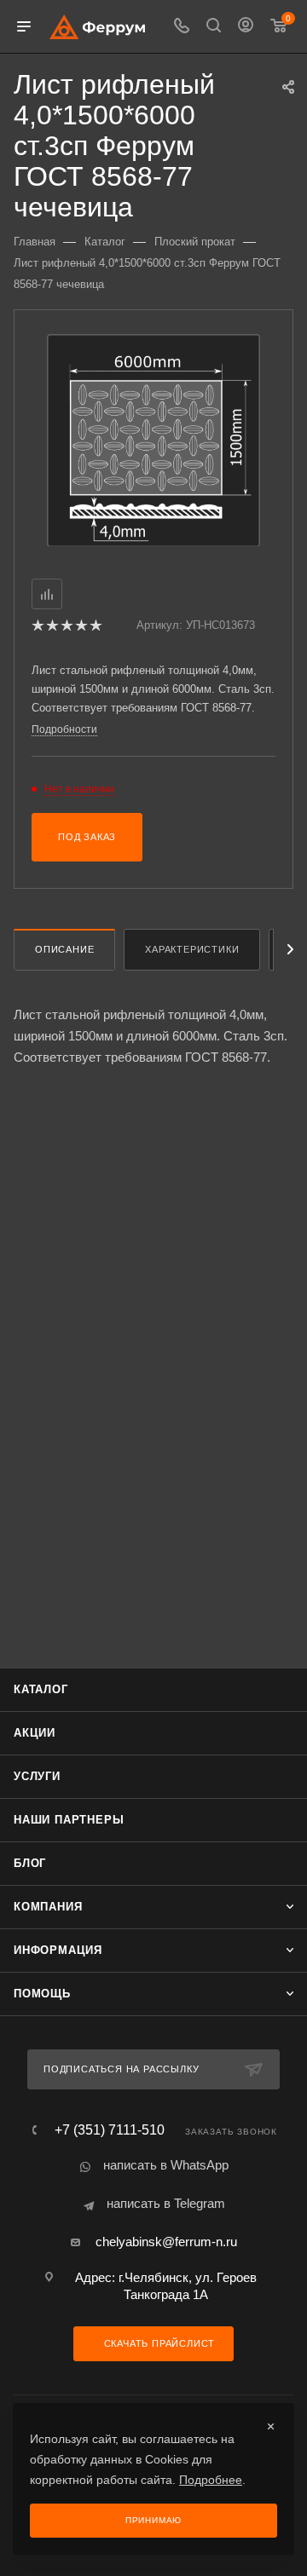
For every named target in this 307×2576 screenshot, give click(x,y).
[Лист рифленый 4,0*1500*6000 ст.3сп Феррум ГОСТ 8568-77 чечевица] (153, 439)
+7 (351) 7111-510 (110, 2130)
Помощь (42, 1994)
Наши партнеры (69, 1820)
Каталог (41, 1689)
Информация (58, 1950)
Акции (35, 1733)
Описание (64, 949)
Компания (48, 1907)
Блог (30, 1863)
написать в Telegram (166, 2203)
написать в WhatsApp (166, 2165)
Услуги (37, 1776)
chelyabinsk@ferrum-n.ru (166, 2242)
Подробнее (211, 2480)
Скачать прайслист (158, 2343)
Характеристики (192, 949)
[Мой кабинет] (246, 27)
